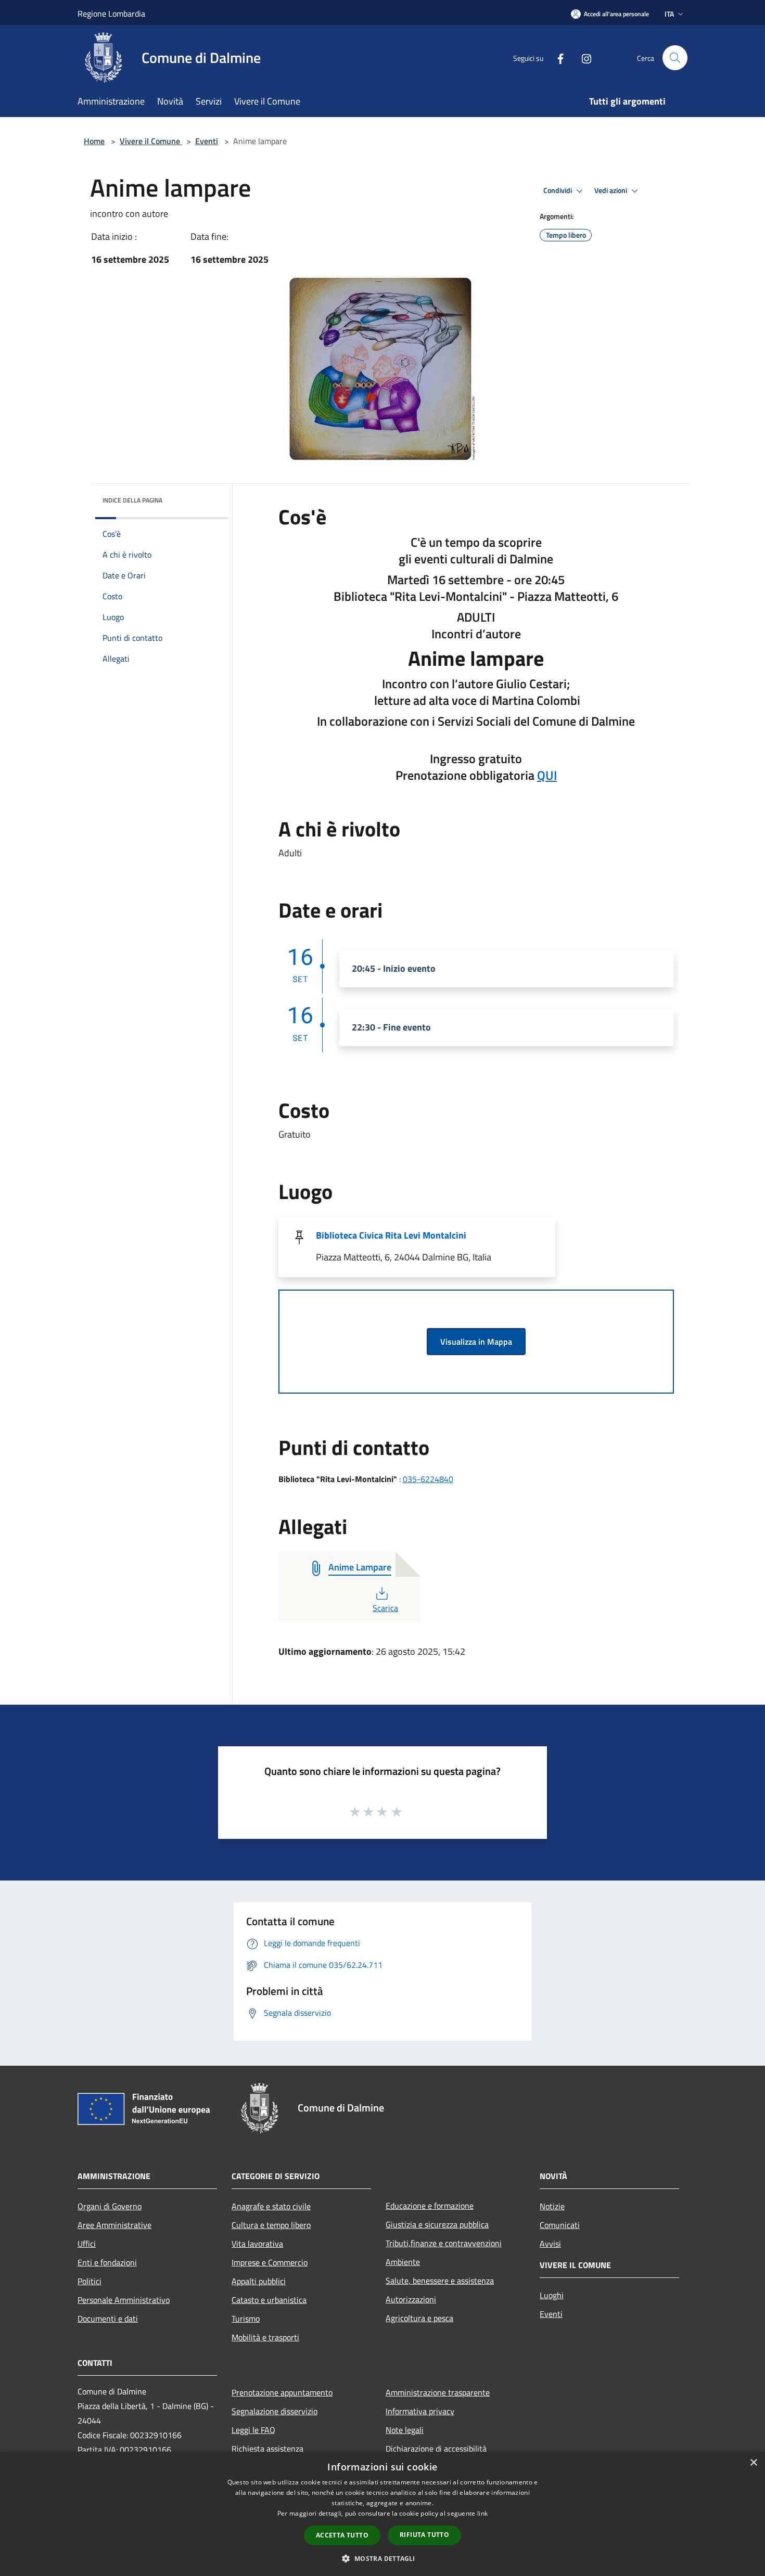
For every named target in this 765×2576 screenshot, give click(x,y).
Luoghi (552, 2295)
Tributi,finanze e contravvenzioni (444, 2243)
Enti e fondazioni (107, 2262)
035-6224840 (428, 1479)
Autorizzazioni (411, 2299)
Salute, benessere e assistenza (440, 2281)
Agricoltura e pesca (419, 2318)
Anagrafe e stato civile (271, 2206)
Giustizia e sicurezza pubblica (437, 2224)
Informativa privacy (420, 2411)
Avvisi (550, 2244)
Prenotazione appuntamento (282, 2392)
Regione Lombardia (111, 14)
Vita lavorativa (257, 2244)
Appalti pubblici (259, 2281)
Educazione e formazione (430, 2206)
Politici (90, 2281)
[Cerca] (675, 58)
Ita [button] (669, 14)
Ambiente (403, 2262)
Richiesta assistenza (267, 2449)
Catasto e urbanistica (269, 2300)
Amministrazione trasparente (438, 2392)
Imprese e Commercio (270, 2262)
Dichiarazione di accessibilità (436, 2449)
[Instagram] (582, 57)
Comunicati (560, 2225)
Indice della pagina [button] (132, 500)
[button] (382, 2558)
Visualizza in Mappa (476, 1342)
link (482, 2513)
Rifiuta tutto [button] (424, 2535)
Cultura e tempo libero (271, 2225)
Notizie (552, 2206)
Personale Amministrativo (124, 2300)
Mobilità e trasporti (265, 2337)
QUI (547, 775)
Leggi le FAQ (253, 2430)
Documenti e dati (108, 2319)
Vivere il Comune (151, 141)
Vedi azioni (611, 190)
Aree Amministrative (114, 2225)
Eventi (207, 141)
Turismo (246, 2319)
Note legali (405, 2430)
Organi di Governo (110, 2206)
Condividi (558, 190)
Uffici (87, 2244)
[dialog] (382, 2514)
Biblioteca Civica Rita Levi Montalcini (391, 1235)
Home (94, 141)
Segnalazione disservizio (275, 2411)
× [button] (753, 2463)
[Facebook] (556, 57)
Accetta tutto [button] (342, 2535)
